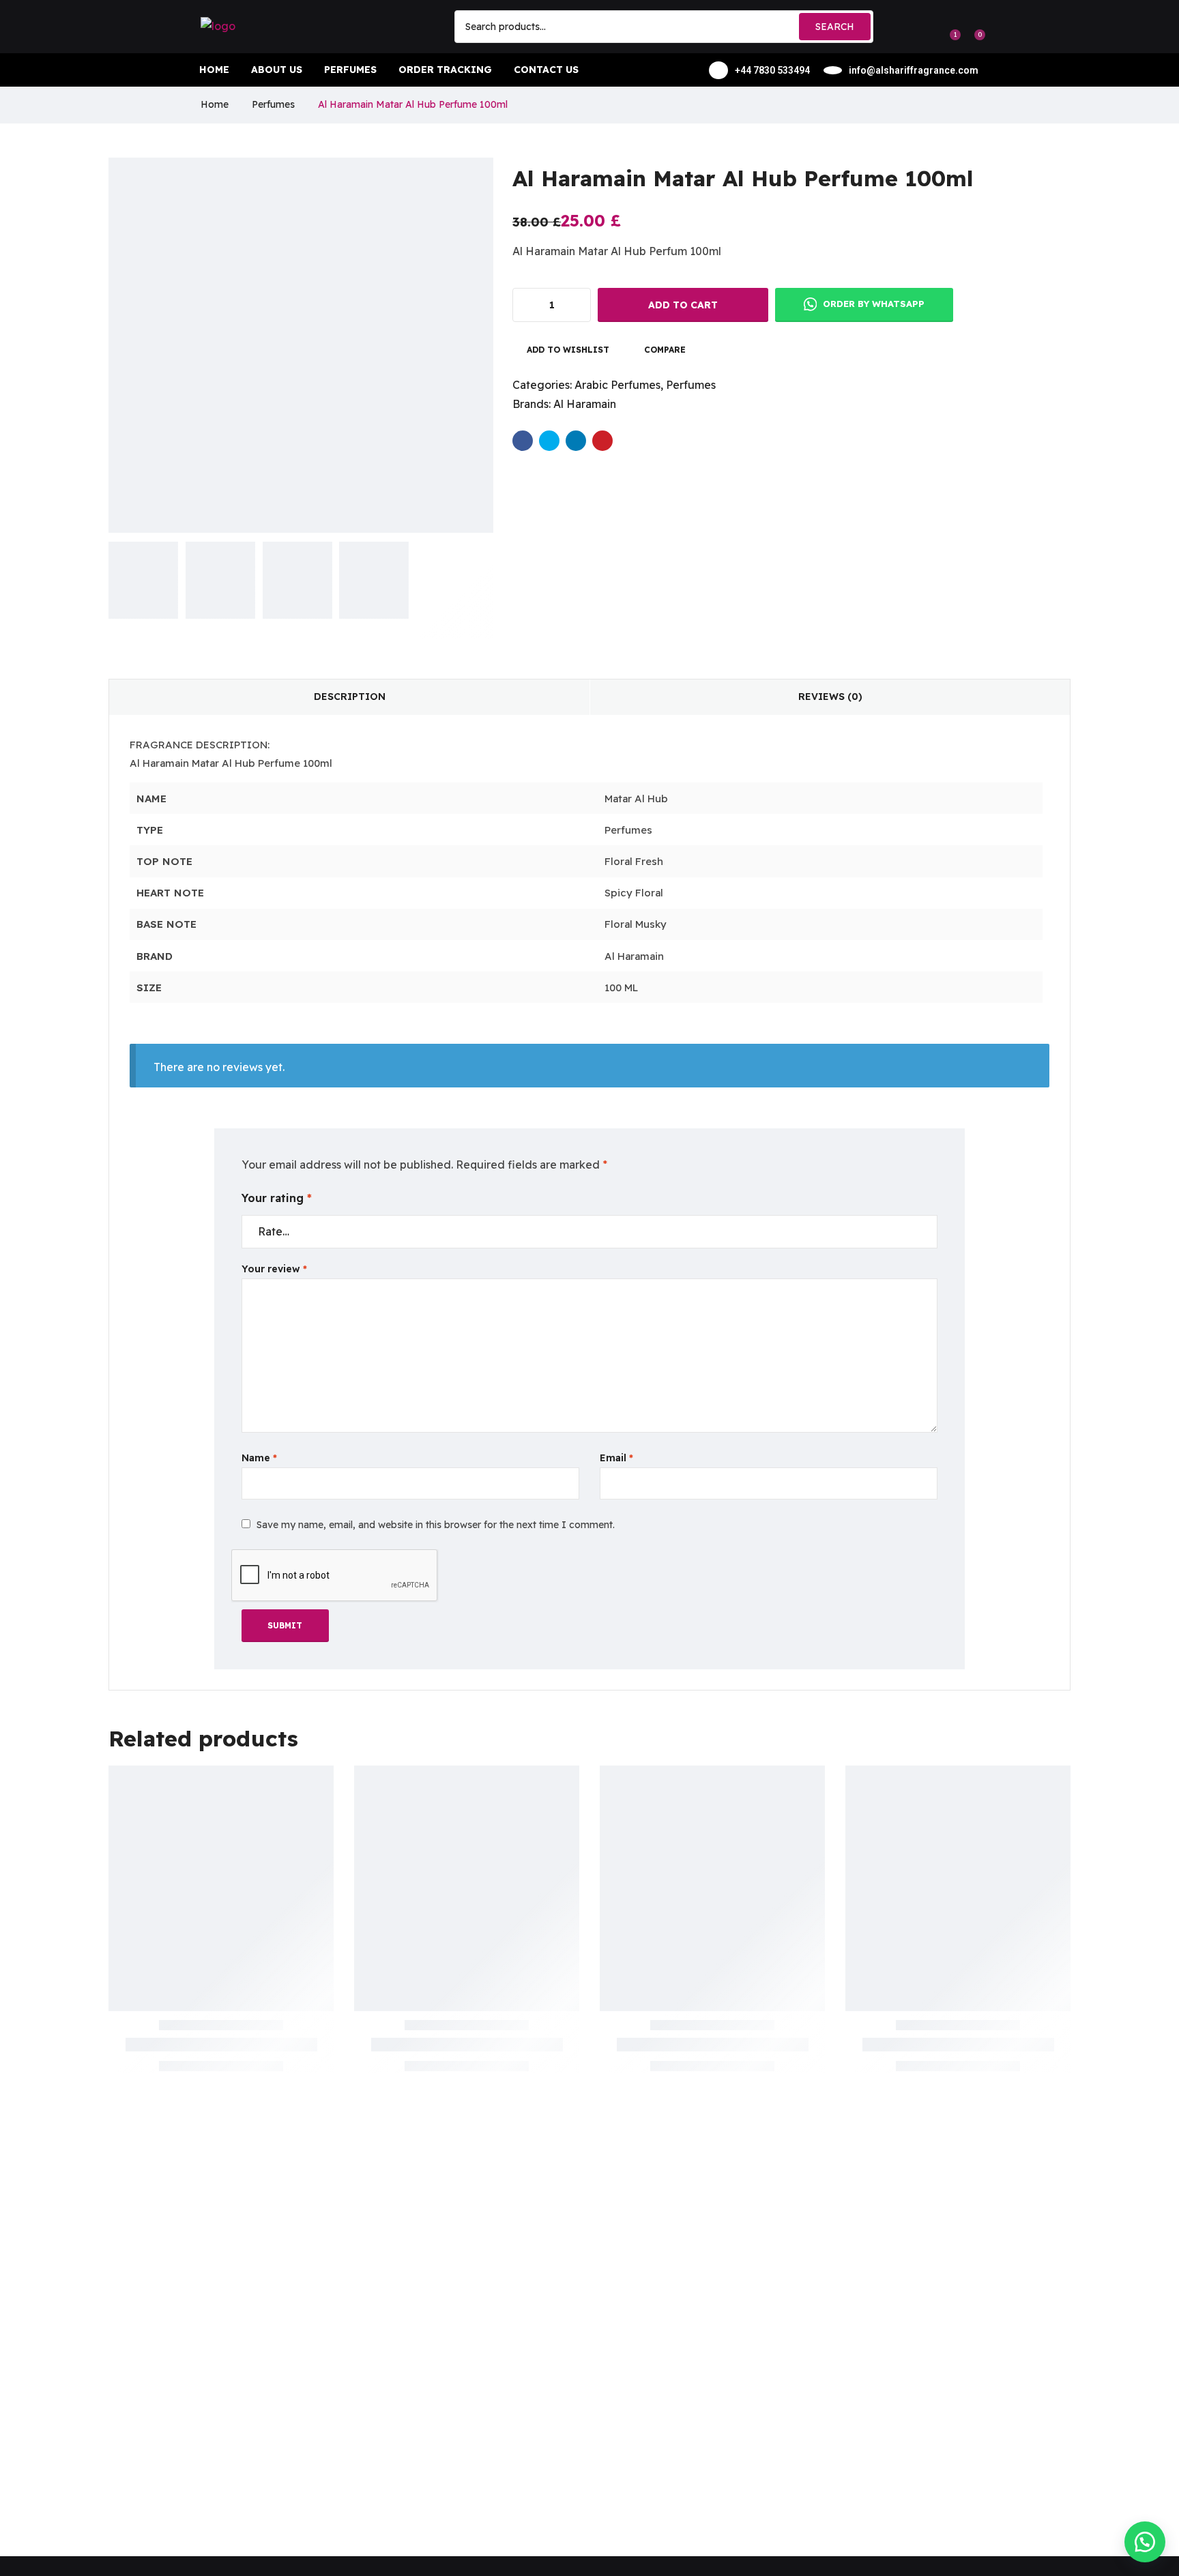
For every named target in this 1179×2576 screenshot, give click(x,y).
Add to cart (683, 305)
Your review (274, 1269)
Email (616, 1458)
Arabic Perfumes (617, 385)
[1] (948, 27)
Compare (665, 350)
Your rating (277, 1198)
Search (835, 27)
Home (215, 104)
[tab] (349, 697)
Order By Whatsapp (872, 304)
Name (259, 1458)
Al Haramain (585, 404)
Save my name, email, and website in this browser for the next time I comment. (436, 1525)
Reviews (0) (830, 697)
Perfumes (273, 104)
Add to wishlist (568, 350)
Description (350, 697)
